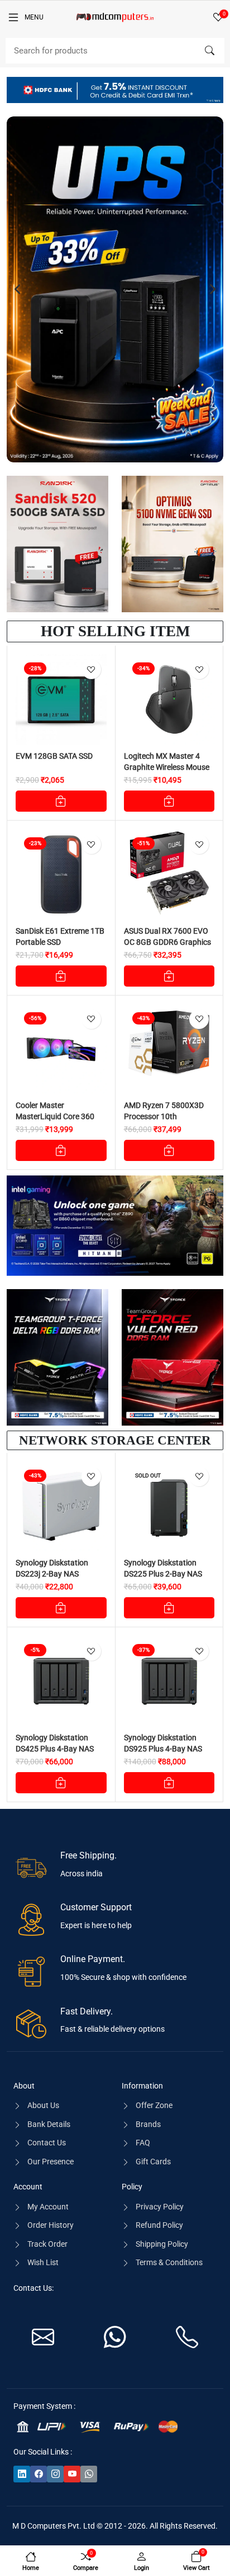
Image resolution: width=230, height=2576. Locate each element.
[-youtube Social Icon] (72, 2474)
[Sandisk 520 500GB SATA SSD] (57, 544)
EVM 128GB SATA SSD (54, 756)
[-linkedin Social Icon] (22, 2474)
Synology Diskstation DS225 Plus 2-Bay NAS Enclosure (163, 1574)
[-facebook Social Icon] (39, 2474)
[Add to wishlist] (91, 669)
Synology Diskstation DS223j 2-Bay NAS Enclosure (52, 1574)
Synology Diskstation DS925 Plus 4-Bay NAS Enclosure (163, 1749)
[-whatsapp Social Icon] (89, 2474)
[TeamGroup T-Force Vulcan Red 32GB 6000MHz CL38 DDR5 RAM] (172, 1357)
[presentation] (18, 289)
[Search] (209, 51)
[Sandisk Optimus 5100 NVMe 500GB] (172, 544)
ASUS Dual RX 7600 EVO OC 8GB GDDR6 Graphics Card (167, 942)
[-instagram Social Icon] (55, 2474)
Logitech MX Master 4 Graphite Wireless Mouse (167, 762)
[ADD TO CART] (61, 801)
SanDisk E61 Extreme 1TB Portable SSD (60, 936)
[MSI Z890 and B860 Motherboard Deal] (115, 1226)
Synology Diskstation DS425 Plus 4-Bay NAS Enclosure (55, 1749)
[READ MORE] (169, 1608)
